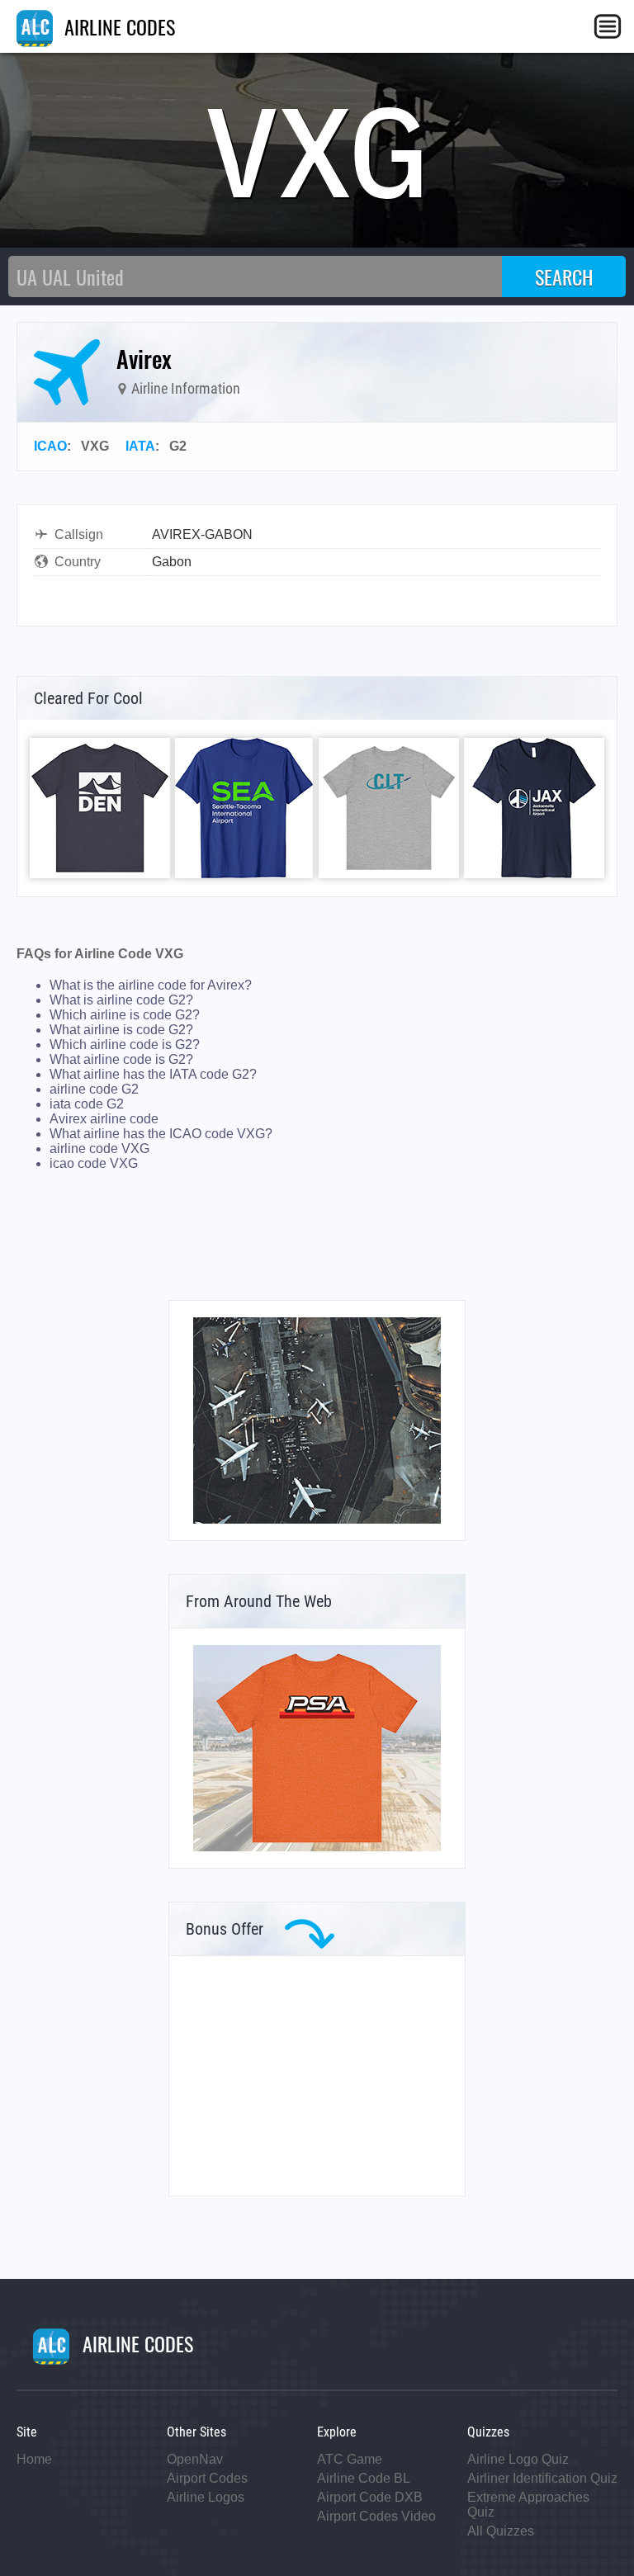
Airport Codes (207, 2478)
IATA (140, 446)
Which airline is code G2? (125, 1015)
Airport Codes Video (376, 2516)
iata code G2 (87, 1104)
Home (34, 2459)
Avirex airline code (104, 1119)
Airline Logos (206, 2497)
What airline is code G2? (121, 1030)
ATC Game (350, 2459)
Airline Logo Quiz (518, 2459)
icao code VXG (94, 1163)
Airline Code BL (364, 2478)
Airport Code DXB (370, 2497)
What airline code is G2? (121, 1059)
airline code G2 (94, 1089)
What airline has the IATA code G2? (153, 1074)
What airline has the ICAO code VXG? (161, 1134)
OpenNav (195, 2459)
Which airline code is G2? (125, 1045)
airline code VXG (99, 1149)
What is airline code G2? (121, 1000)
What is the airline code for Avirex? (151, 985)
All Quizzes (501, 2531)
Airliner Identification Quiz (542, 2478)
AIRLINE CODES (117, 26)
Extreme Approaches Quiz (528, 2505)
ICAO (50, 446)
